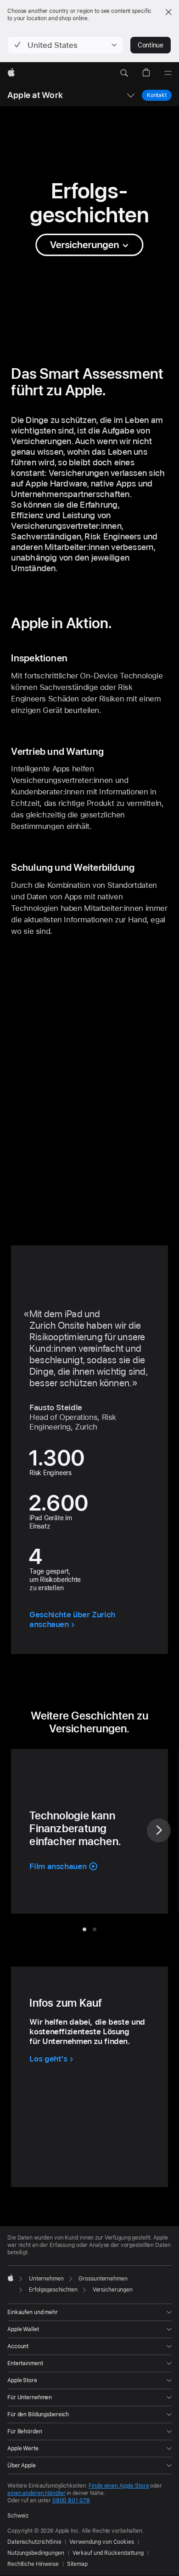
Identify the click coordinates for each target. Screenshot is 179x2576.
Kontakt (157, 95)
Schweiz (18, 2516)
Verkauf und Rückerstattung (108, 2553)
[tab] (84, 1929)
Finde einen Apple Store (119, 2486)
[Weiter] (159, 1830)
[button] (65, 45)
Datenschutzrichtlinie (34, 2542)
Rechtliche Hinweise (33, 2564)
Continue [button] (151, 45)
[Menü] (168, 73)
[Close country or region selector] (168, 12)
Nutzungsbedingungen (36, 2553)
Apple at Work (35, 95)
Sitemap (77, 2564)
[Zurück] (20, 1830)
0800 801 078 (71, 2501)
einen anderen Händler (36, 2493)
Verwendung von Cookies (101, 2542)
